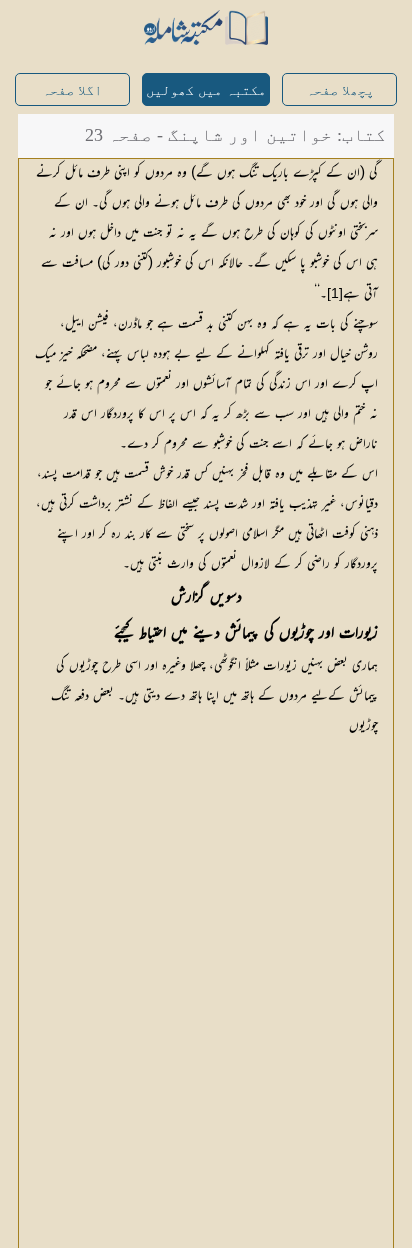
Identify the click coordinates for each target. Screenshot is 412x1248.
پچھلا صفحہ (340, 90)
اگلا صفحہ (72, 90)
